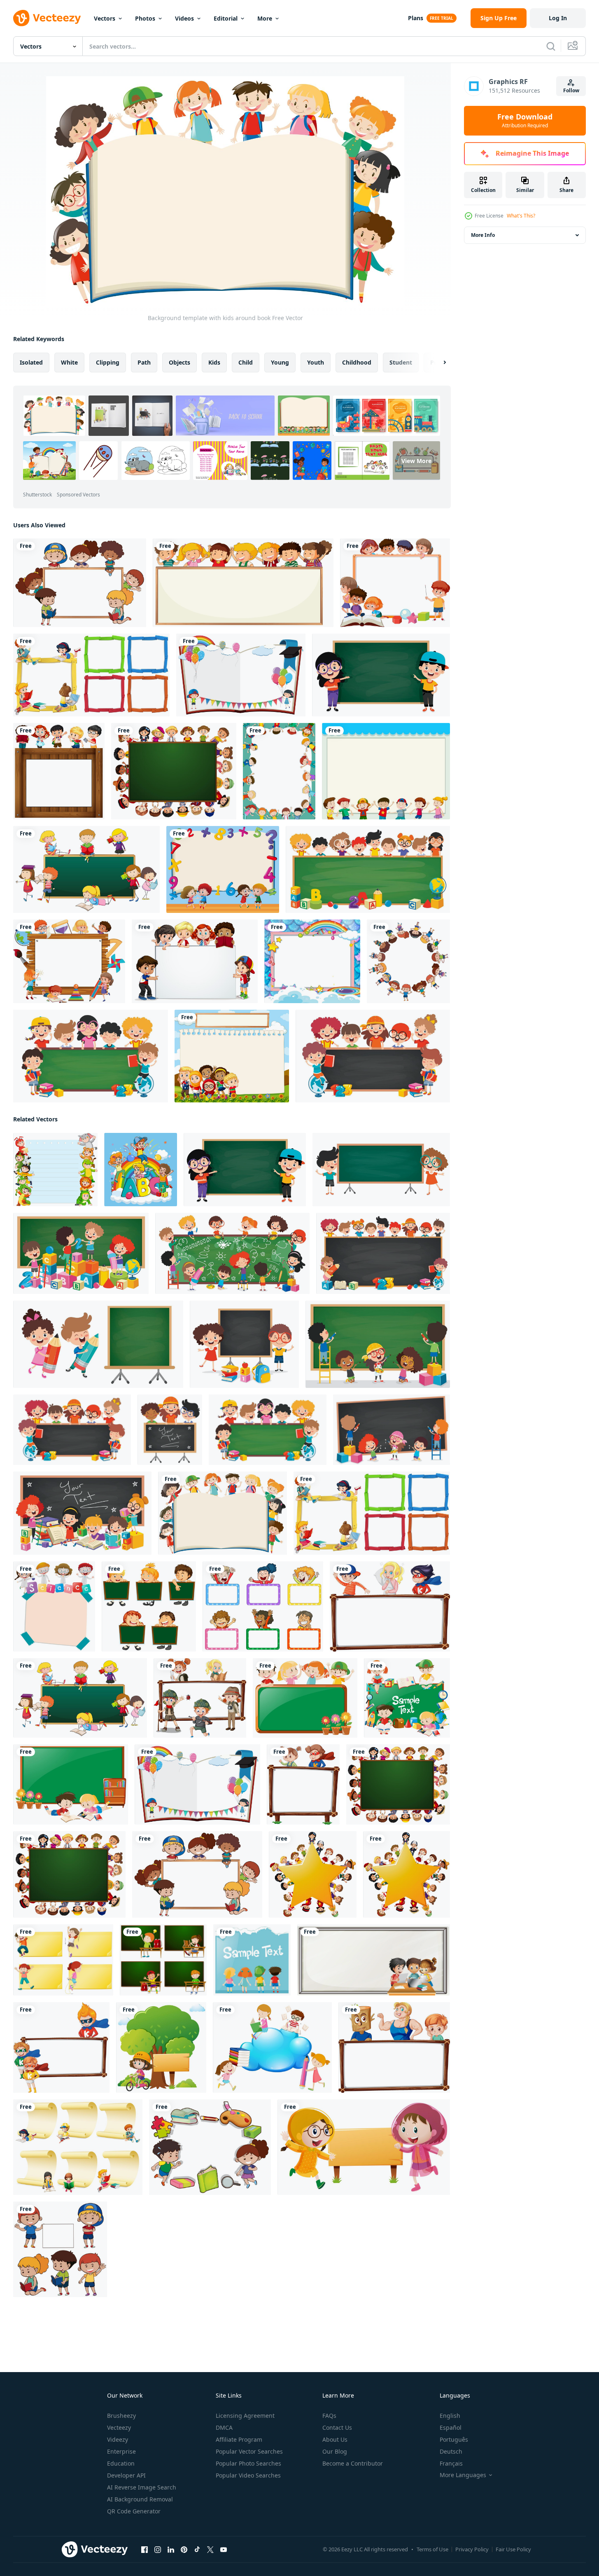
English (450, 2416)
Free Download (525, 121)
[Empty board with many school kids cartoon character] (395, 583)
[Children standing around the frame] (59, 771)
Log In (558, 18)
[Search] (551, 46)
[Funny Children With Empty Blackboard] (381, 675)
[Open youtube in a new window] (224, 2550)
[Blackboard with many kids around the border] (174, 771)
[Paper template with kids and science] (54, 1606)
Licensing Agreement (245, 2416)
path (144, 362)
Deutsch (451, 2451)
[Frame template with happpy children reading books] (91, 675)
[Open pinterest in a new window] (184, 2550)
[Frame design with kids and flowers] (305, 1698)
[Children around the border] (408, 961)
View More (416, 460)
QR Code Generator (134, 2511)
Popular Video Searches (248, 2475)
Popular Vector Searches (249, 2451)
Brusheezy (121, 2416)
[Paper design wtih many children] (252, 1960)
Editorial (226, 18)
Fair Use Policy (513, 2549)
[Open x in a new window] (210, 2550)
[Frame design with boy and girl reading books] (71, 1784)
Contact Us (337, 2427)
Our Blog (335, 2451)
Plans (416, 18)
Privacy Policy (472, 2549)
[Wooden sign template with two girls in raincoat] (364, 2147)
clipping (108, 362)
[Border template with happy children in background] (279, 771)
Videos (184, 18)
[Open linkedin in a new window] (171, 2550)
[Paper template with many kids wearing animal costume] (55, 1170)
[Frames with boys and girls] (163, 1960)
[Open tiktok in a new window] (197, 2550)
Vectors (105, 18)
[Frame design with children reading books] (407, 1698)
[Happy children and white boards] (263, 1606)
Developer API (126, 2475)
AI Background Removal (140, 2499)
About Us (335, 2439)
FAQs (329, 2416)
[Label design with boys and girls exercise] (63, 1960)
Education (121, 2463)
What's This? (521, 216)
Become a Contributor (353, 2463)
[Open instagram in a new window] (158, 2550)
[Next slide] (438, 363)
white (69, 362)
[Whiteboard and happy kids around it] (80, 583)
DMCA (224, 2427)
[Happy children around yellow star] (313, 1874)
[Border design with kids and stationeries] (210, 2147)
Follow (571, 90)
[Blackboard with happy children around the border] (86, 869)
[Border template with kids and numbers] (223, 869)
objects (179, 362)
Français (451, 2463)
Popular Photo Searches (248, 2463)
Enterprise (121, 2451)
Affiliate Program (239, 2439)
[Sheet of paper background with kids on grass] (232, 1056)
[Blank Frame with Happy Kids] (195, 961)
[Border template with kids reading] (272, 2047)
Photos (145, 18)
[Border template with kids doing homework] (374, 1960)
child (246, 362)
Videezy (118, 2439)
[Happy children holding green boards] (149, 1606)
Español (451, 2427)
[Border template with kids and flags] (241, 675)
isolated (31, 362)
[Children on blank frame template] (243, 583)
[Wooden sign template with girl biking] (161, 2047)
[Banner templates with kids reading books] (78, 2147)
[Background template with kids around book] (223, 1513)
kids (214, 362)
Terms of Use (432, 2549)
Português (454, 2439)
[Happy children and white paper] (60, 2249)
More (265, 18)
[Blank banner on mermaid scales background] (312, 961)
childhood (357, 362)
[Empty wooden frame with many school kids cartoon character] (69, 961)
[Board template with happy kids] (390, 1606)
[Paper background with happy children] (386, 771)
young (280, 362)
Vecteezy (119, 2427)
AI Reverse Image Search (142, 2487)
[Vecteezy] (47, 18)
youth (316, 362)
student (401, 362)
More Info (483, 235)
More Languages (463, 2475)
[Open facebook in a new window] (145, 2550)
